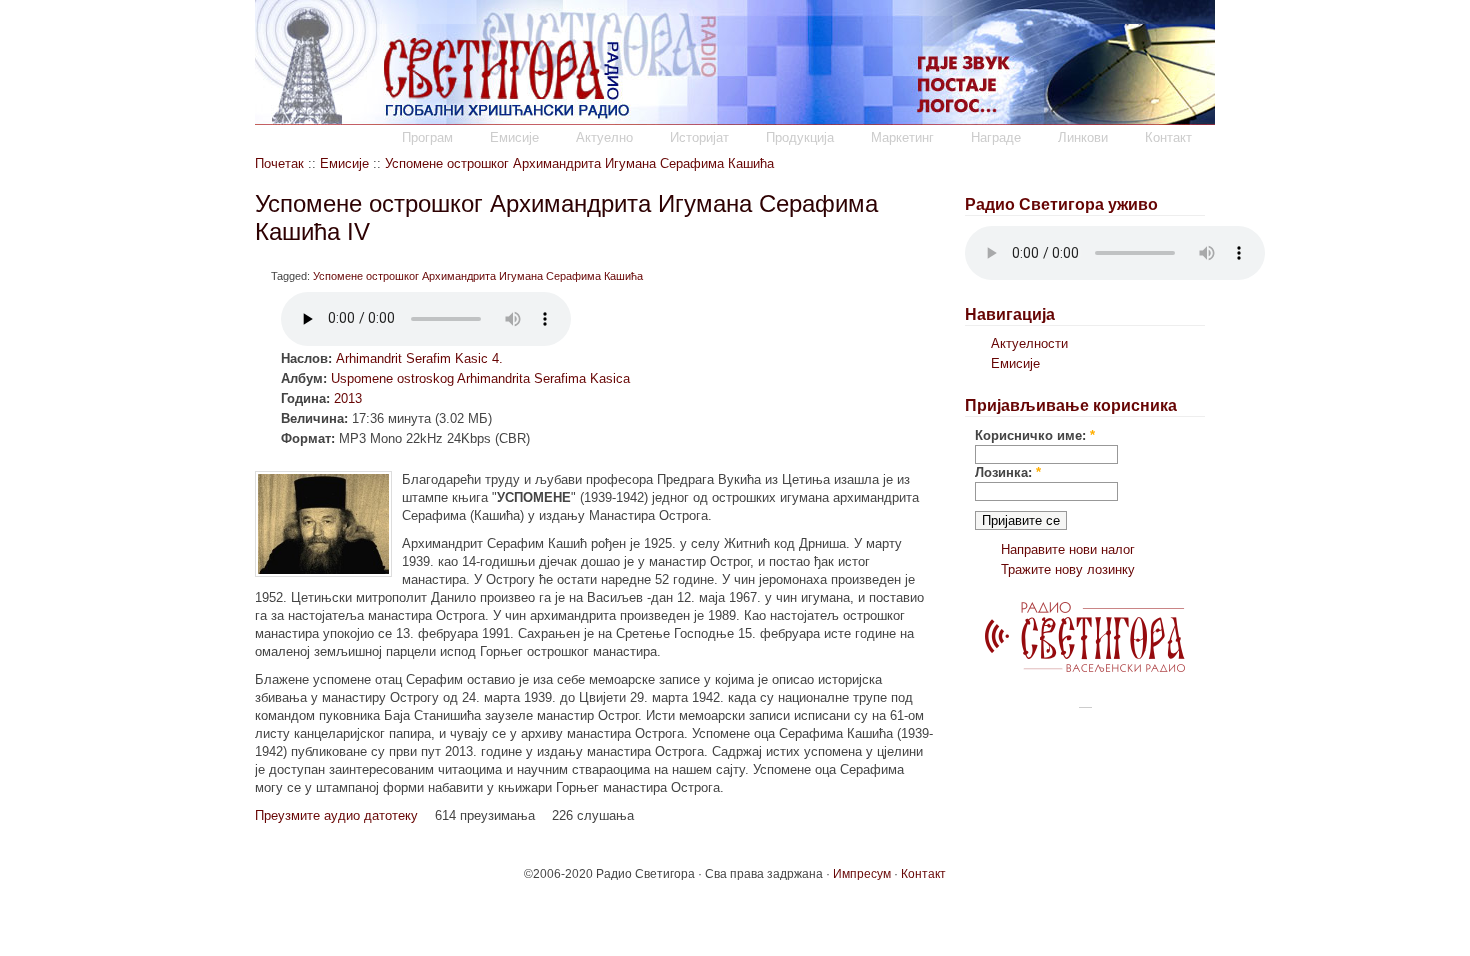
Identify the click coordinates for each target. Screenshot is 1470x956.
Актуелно (604, 137)
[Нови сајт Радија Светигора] (1085, 667)
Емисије (514, 137)
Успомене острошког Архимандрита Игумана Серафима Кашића (579, 163)
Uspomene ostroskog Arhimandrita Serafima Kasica (480, 378)
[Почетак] (735, 120)
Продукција (800, 137)
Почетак (279, 163)
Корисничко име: (1035, 435)
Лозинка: (1008, 472)
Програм (427, 137)
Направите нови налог (1068, 549)
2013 (348, 398)
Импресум (862, 874)
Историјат (699, 137)
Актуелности (1029, 343)
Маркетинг (902, 137)
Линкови (1083, 137)
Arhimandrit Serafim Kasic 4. (419, 358)
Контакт (1168, 137)
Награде (996, 137)
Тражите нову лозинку (1068, 569)
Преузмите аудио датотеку (336, 815)
